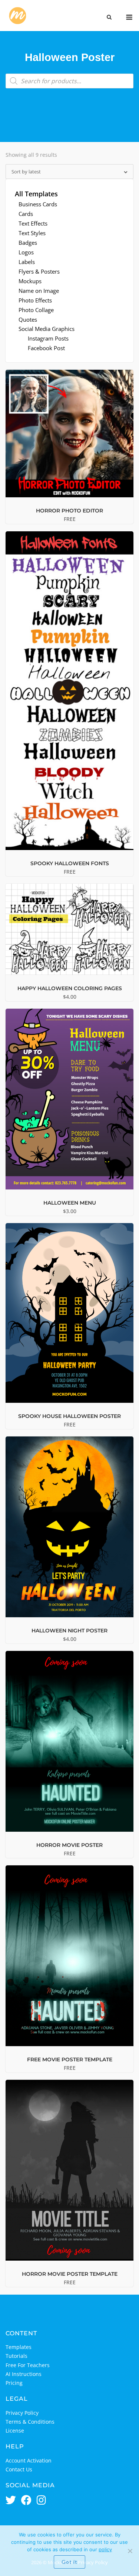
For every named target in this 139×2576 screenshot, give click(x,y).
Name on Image (39, 291)
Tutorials (16, 2356)
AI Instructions (24, 2374)
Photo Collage (36, 310)
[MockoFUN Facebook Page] (26, 2501)
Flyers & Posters (39, 271)
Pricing (14, 2383)
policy (105, 2549)
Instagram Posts (48, 338)
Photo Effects (35, 300)
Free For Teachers (28, 2365)
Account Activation (29, 2460)
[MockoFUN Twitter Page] (11, 2501)
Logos (26, 252)
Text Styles (32, 233)
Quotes (28, 319)
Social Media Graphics (47, 329)
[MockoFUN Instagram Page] (41, 2501)
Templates (19, 2347)
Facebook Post (46, 348)
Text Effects (33, 223)
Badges (28, 243)
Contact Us (19, 2469)
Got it (69, 2562)
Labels (27, 262)
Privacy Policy (22, 2413)
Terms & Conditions (30, 2422)
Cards (26, 214)
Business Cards (38, 204)
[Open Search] (109, 18)
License (15, 2431)
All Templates (36, 194)
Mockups (30, 281)
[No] (130, 2551)
